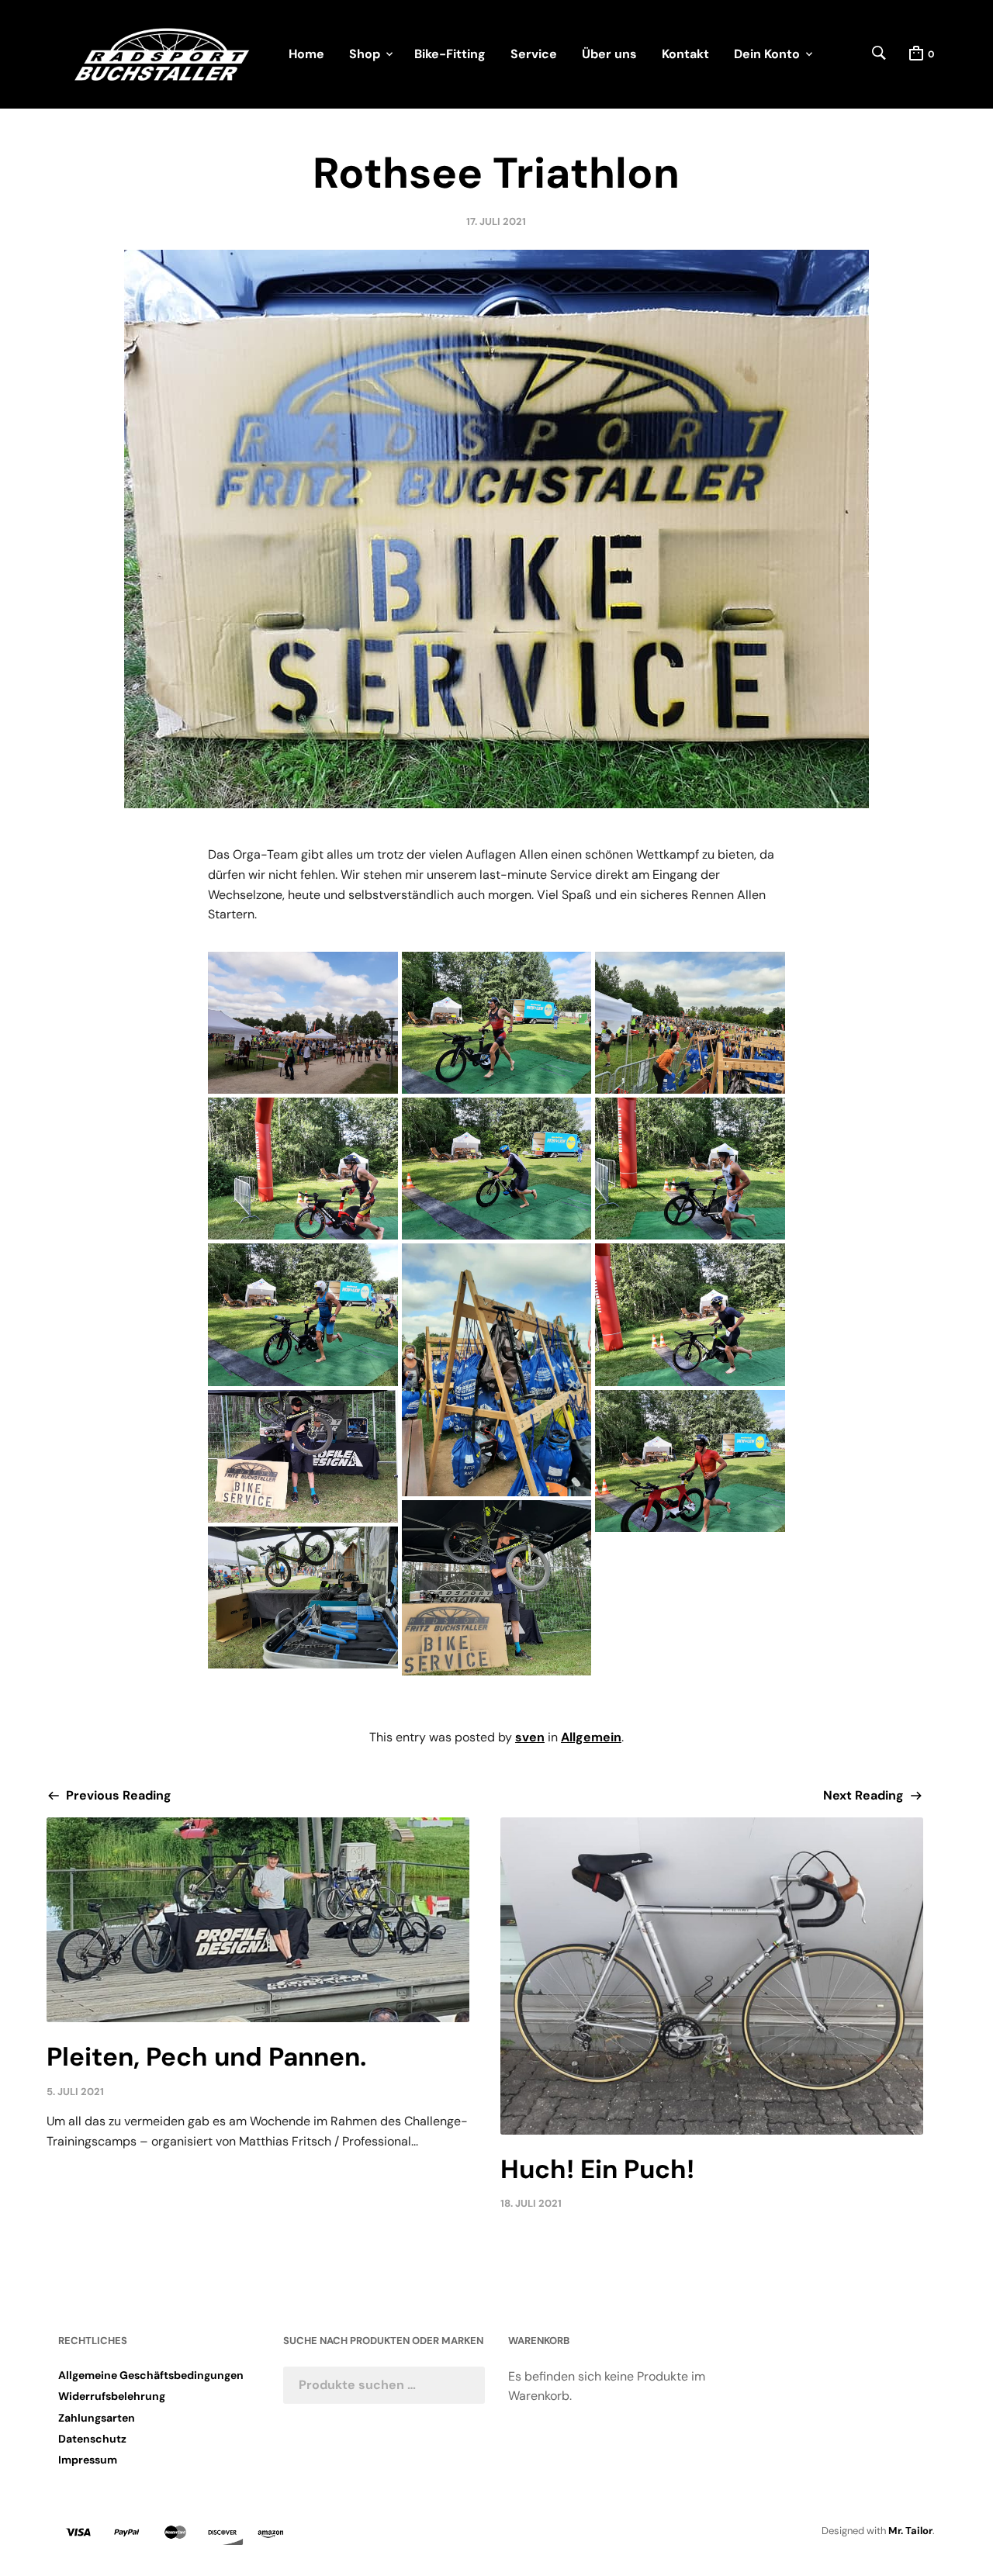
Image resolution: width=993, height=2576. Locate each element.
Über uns (609, 54)
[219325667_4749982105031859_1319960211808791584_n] (496, 1587)
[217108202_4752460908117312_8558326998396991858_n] (496, 1023)
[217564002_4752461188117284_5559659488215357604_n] (303, 1169)
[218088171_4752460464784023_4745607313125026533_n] (690, 1314)
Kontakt (685, 54)
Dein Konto (767, 54)
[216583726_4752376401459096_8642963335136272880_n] (496, 1370)
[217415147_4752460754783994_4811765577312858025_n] (496, 1169)
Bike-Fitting (450, 54)
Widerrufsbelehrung (112, 2396)
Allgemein (591, 1737)
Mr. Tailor (910, 2531)
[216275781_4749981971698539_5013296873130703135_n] (303, 1597)
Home (306, 54)
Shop (365, 54)
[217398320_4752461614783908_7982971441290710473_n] (690, 1169)
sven (530, 1737)
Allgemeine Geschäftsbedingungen (151, 2375)
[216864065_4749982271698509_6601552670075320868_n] (303, 1456)
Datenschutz (92, 2439)
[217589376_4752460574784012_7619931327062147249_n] (303, 1314)
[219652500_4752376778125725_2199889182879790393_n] (303, 1023)
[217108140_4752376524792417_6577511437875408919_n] (690, 1023)
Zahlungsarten (97, 2418)
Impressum (88, 2460)
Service (534, 54)
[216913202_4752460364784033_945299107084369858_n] (690, 1461)
